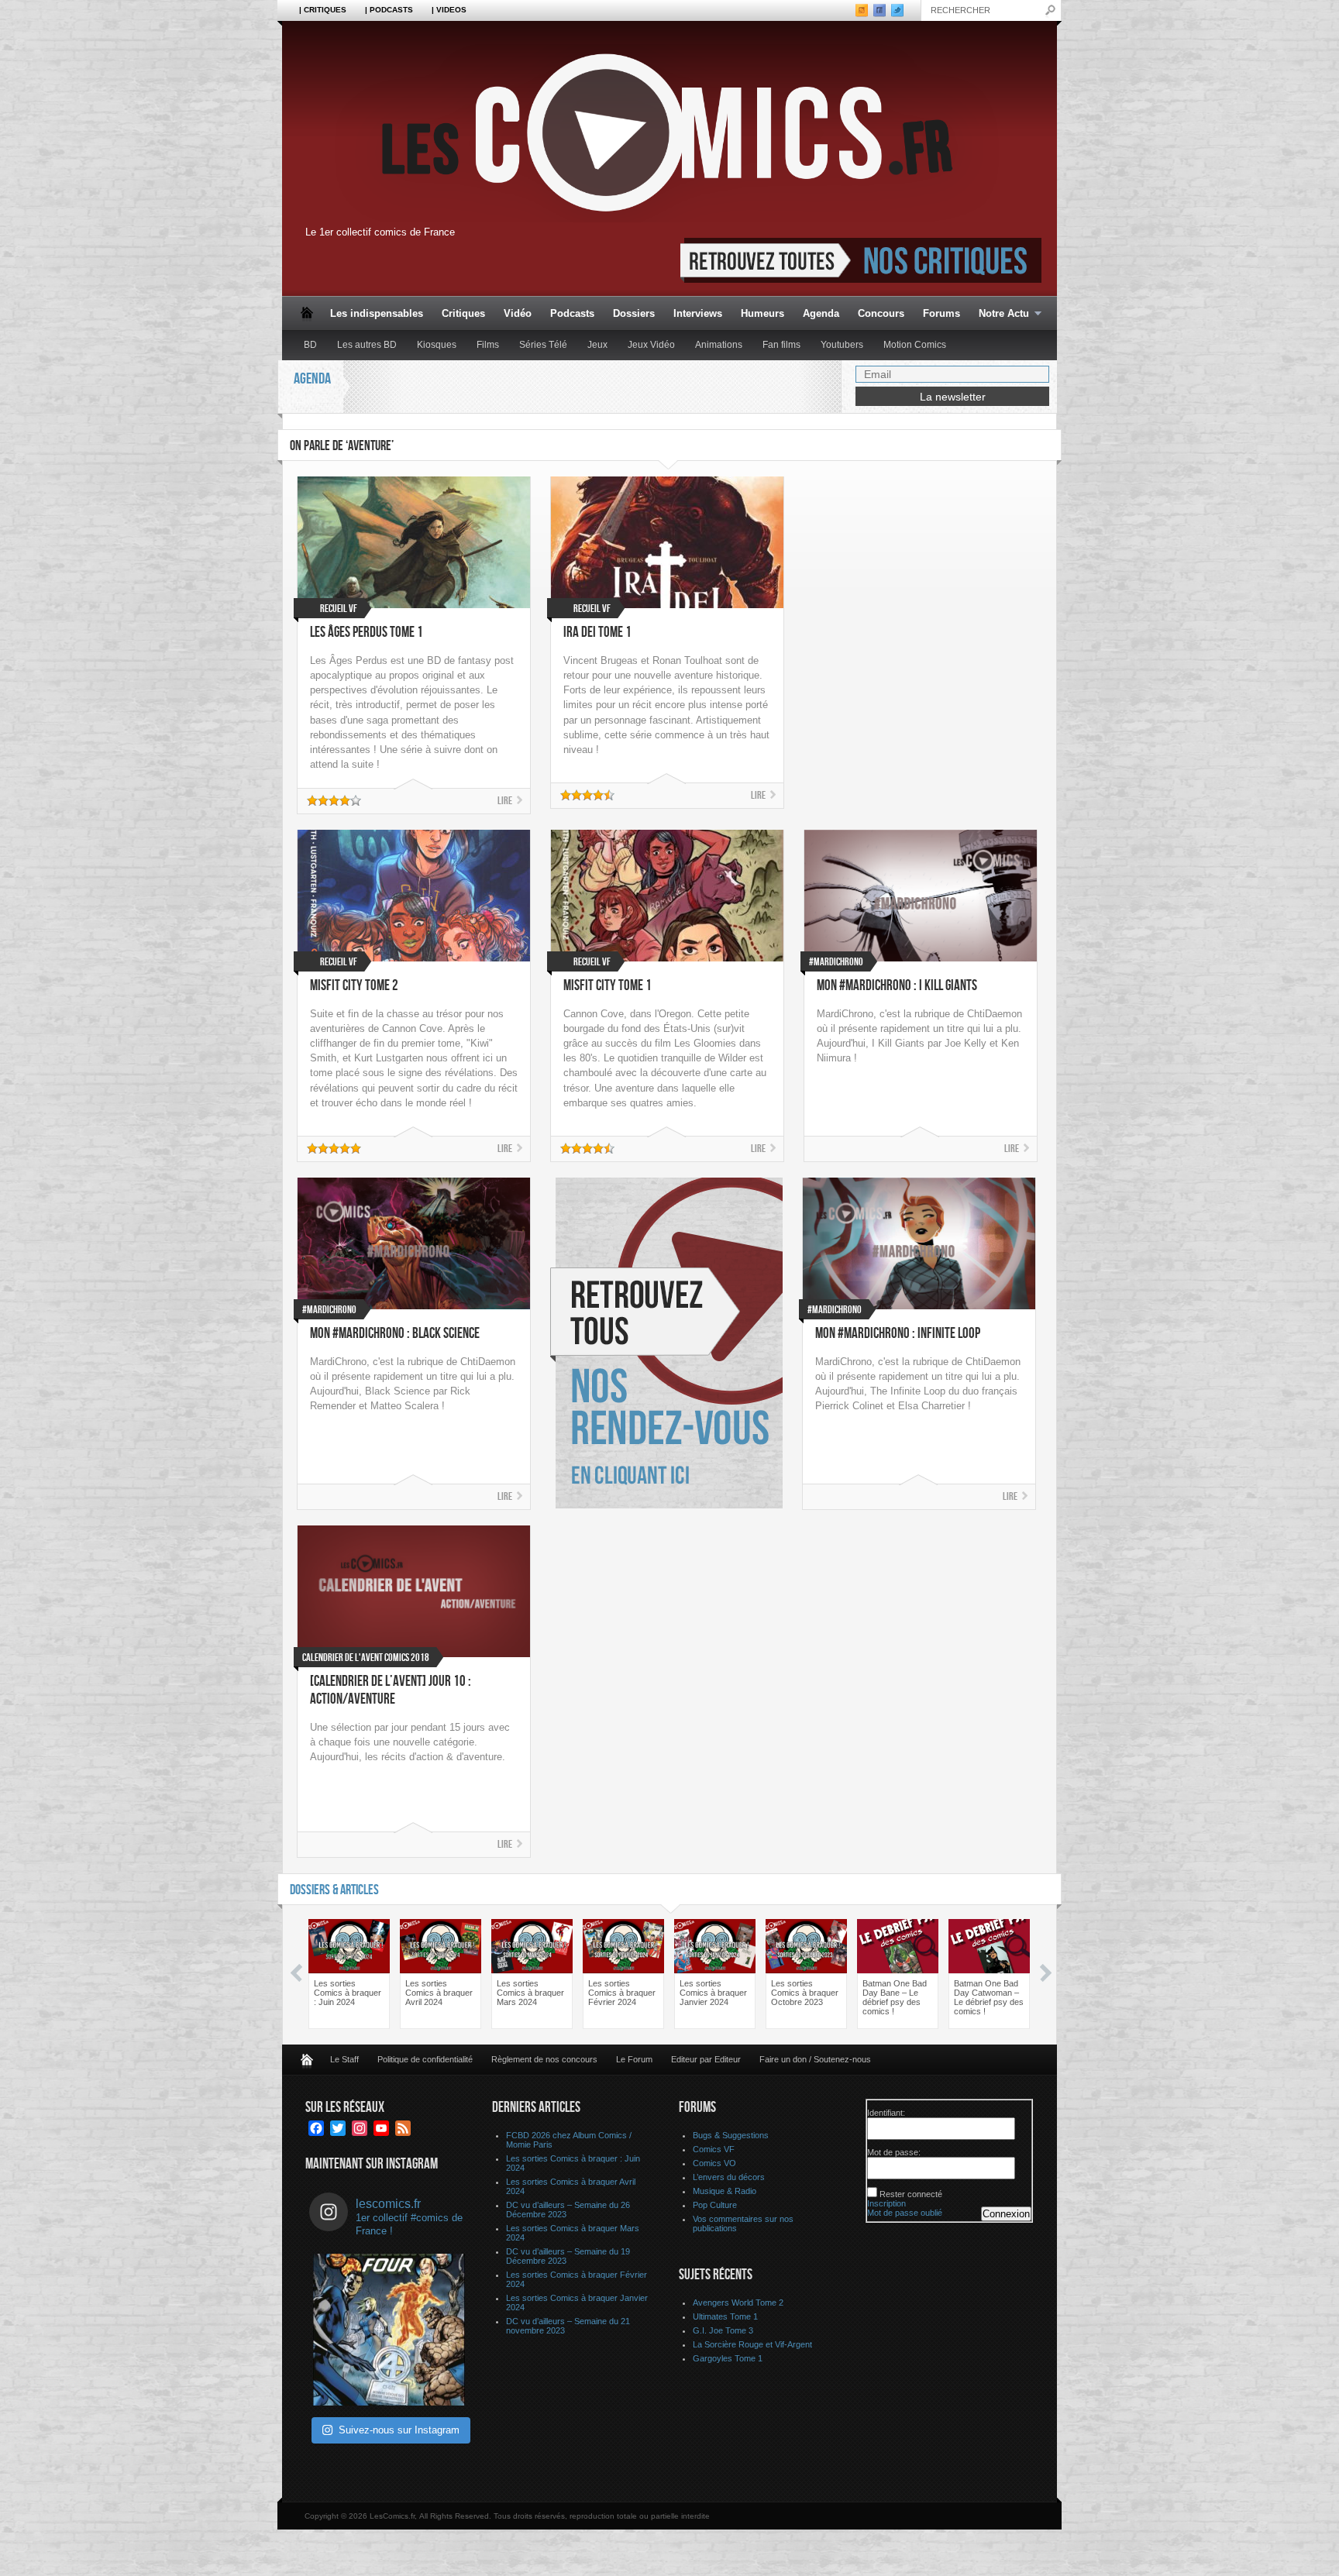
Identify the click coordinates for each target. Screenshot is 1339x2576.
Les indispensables (377, 313)
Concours (881, 313)
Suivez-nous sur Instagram (399, 2430)
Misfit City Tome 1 (608, 986)
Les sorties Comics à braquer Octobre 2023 (805, 1993)
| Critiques (323, 10)
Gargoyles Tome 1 (728, 2358)
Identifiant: (886, 2113)
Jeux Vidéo (651, 345)
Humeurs (762, 313)
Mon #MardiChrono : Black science (395, 1334)
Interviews (698, 313)
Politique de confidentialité (425, 2059)
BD (310, 345)
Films (488, 345)
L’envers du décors (729, 2177)
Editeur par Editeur (706, 2059)
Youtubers (842, 345)
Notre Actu (999, 314)
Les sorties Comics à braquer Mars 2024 (530, 1993)
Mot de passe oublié (905, 2213)
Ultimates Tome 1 (725, 2316)
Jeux (597, 345)
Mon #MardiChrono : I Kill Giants (897, 986)
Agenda (821, 313)
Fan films (781, 345)
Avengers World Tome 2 (738, 2303)
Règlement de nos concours (544, 2059)
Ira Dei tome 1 (597, 633)
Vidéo (518, 313)
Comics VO (714, 2163)
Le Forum (634, 2059)
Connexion (1006, 2214)
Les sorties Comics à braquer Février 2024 (622, 1993)
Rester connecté (911, 2194)
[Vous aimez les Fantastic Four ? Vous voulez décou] (389, 2330)
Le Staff (344, 2059)
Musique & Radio (725, 2191)
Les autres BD (367, 345)
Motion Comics (915, 345)
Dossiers (634, 313)
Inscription (886, 2203)
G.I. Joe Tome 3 (723, 2330)
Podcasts (572, 313)
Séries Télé (543, 345)
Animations (719, 345)
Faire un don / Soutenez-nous (815, 2059)
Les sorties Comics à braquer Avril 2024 (439, 1993)
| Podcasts (389, 10)
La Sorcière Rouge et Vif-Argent (752, 2344)
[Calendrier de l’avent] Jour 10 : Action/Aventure (391, 1690)
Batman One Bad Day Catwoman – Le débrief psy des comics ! (989, 1997)
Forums (941, 313)
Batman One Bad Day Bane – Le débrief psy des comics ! (895, 1997)
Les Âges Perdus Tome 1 (367, 633)
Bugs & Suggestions (731, 2135)
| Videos (449, 10)
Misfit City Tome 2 (354, 986)
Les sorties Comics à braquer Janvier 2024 (713, 1993)
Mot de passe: (894, 2152)
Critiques (463, 313)
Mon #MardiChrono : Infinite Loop (898, 1334)
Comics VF (714, 2149)
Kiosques (437, 345)
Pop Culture (715, 2205)
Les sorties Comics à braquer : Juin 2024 (348, 1993)
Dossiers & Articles (334, 1890)
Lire (505, 801)
